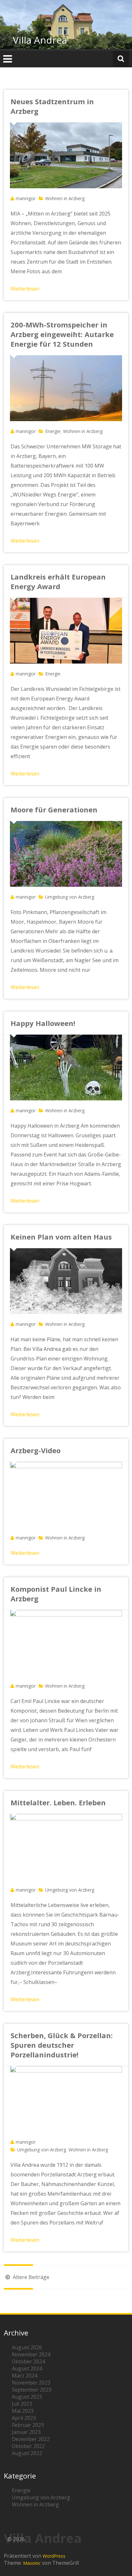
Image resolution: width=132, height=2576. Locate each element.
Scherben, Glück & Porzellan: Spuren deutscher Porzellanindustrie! (62, 2045)
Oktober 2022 (28, 2446)
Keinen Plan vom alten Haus (61, 1237)
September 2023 (32, 2390)
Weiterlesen (25, 289)
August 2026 (27, 2347)
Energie (53, 431)
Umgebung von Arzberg (70, 897)
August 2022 (27, 2453)
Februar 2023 (28, 2425)
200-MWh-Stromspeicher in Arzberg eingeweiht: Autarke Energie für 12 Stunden (62, 334)
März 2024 (25, 2376)
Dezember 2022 (31, 2439)
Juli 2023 (22, 2404)
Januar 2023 (26, 2432)
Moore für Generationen (54, 809)
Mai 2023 (23, 2411)
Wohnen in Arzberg (65, 198)
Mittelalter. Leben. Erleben (58, 1802)
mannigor (26, 198)
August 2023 (27, 2397)
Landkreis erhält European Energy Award (58, 581)
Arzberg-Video (36, 1450)
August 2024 (27, 2368)
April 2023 (24, 2418)
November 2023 (31, 2383)
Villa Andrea (40, 40)
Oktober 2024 (28, 2361)
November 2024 (31, 2354)
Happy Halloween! (43, 1023)
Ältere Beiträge (30, 2277)
